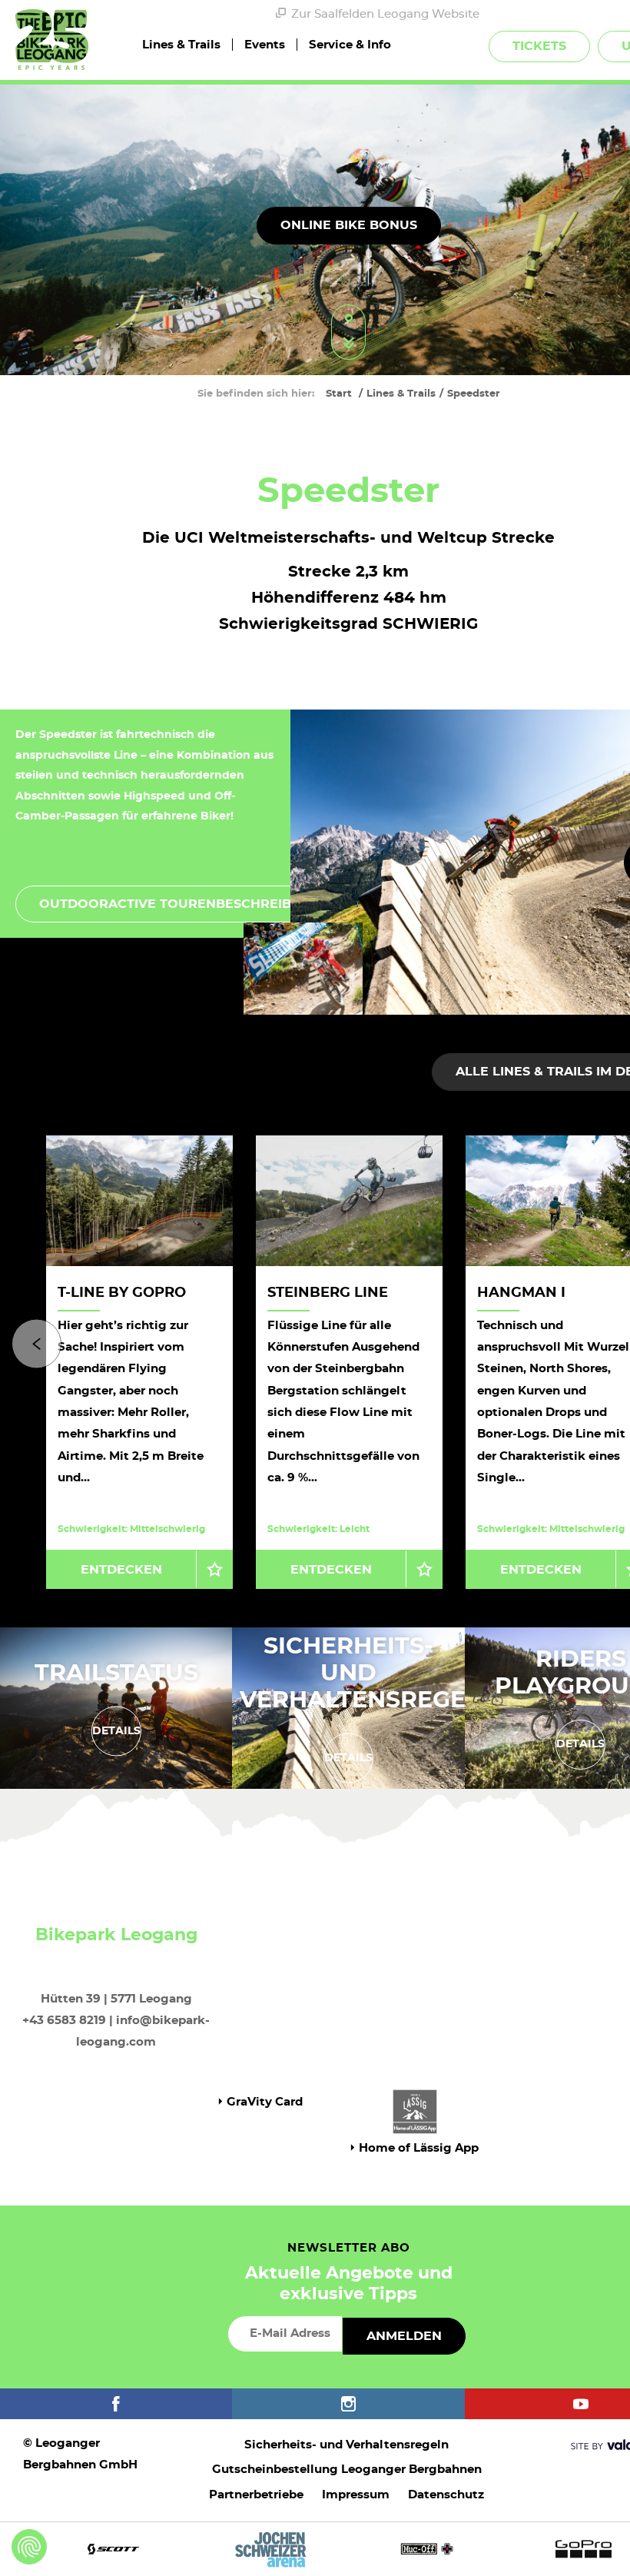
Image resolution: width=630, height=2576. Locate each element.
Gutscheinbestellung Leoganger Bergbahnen (347, 2470)
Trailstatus (116, 1673)
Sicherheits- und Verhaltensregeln (369, 1673)
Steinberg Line (328, 1293)
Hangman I (521, 1293)
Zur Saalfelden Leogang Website (385, 14)
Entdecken (121, 1570)
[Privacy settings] (29, 2547)
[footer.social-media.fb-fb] (116, 2404)
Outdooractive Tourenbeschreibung (180, 904)
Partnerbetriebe (256, 2495)
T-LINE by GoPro (122, 1293)
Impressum (356, 2495)
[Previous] (36, 1343)
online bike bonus (349, 225)
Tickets (539, 46)
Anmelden (404, 2336)
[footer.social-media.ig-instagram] (348, 2404)
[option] (349, 1362)
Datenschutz (446, 2495)
